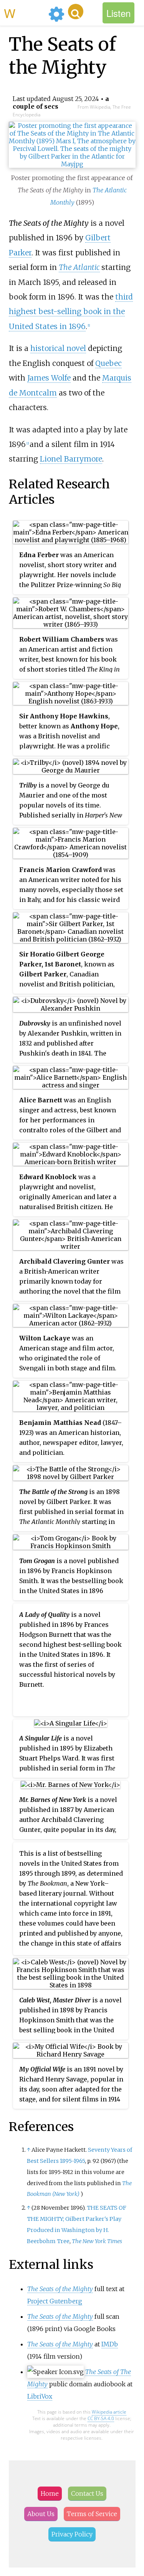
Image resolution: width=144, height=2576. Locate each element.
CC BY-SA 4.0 (101, 2418)
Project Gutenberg (55, 2301)
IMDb (110, 2344)
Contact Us (87, 2493)
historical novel (58, 348)
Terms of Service (92, 2514)
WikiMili (25, 13)
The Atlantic (79, 267)
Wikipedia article (109, 2412)
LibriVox (40, 2396)
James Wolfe (49, 378)
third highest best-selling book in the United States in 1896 (71, 312)
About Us (41, 2514)
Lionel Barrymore (71, 459)
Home (50, 2493)
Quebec (108, 363)
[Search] (76, 12)
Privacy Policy (72, 2534)
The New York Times (97, 2241)
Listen (118, 13)
